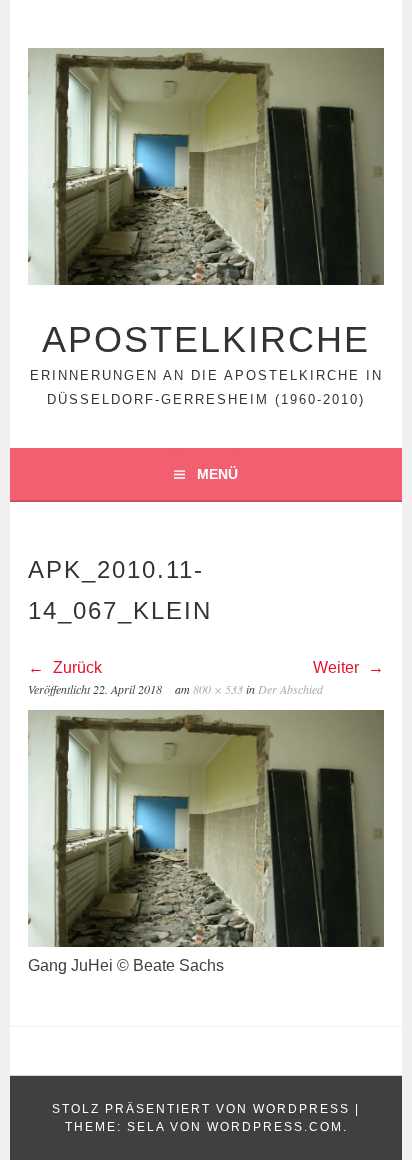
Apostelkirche (206, 339)
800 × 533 (218, 689)
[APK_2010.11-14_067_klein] (206, 941)
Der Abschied (290, 689)
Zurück (75, 667)
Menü (217, 474)
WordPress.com (275, 1127)
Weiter (338, 667)
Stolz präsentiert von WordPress (201, 1109)
